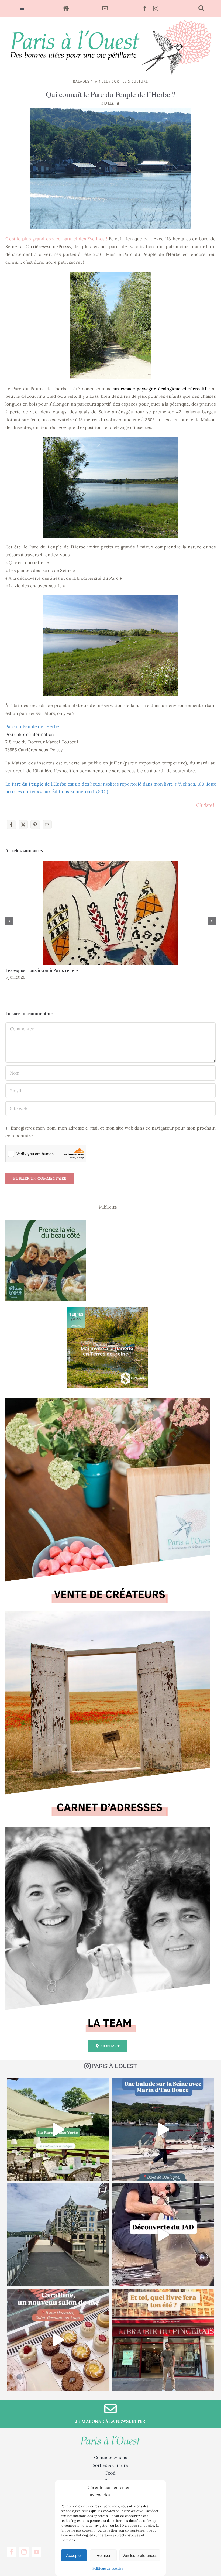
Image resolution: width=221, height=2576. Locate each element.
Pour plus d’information (30, 734)
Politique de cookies (108, 2568)
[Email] (47, 825)
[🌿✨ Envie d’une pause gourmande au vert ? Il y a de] (58, 2129)
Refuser (103, 2555)
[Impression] (110, 19)
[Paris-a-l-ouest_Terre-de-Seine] (108, 1309)
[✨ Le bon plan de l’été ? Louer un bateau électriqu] (163, 2129)
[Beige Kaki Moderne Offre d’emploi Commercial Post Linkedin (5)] (108, 1401)
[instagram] (156, 8)
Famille (101, 82)
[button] (9, 921)
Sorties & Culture (130, 82)
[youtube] (36, 2552)
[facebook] (145, 8)
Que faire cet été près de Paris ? (111, 913)
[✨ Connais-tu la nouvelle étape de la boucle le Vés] (58, 2235)
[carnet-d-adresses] (108, 1614)
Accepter (74, 2555)
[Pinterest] (35, 825)
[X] (23, 825)
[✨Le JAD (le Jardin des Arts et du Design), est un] (163, 2235)
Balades (81, 82)
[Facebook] (11, 825)
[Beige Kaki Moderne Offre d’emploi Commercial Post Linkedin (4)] (108, 1829)
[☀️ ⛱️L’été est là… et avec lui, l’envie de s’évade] (163, 2340)
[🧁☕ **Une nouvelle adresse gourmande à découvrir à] (58, 2340)
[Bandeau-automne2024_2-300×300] (46, 1223)
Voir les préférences (140, 2555)
